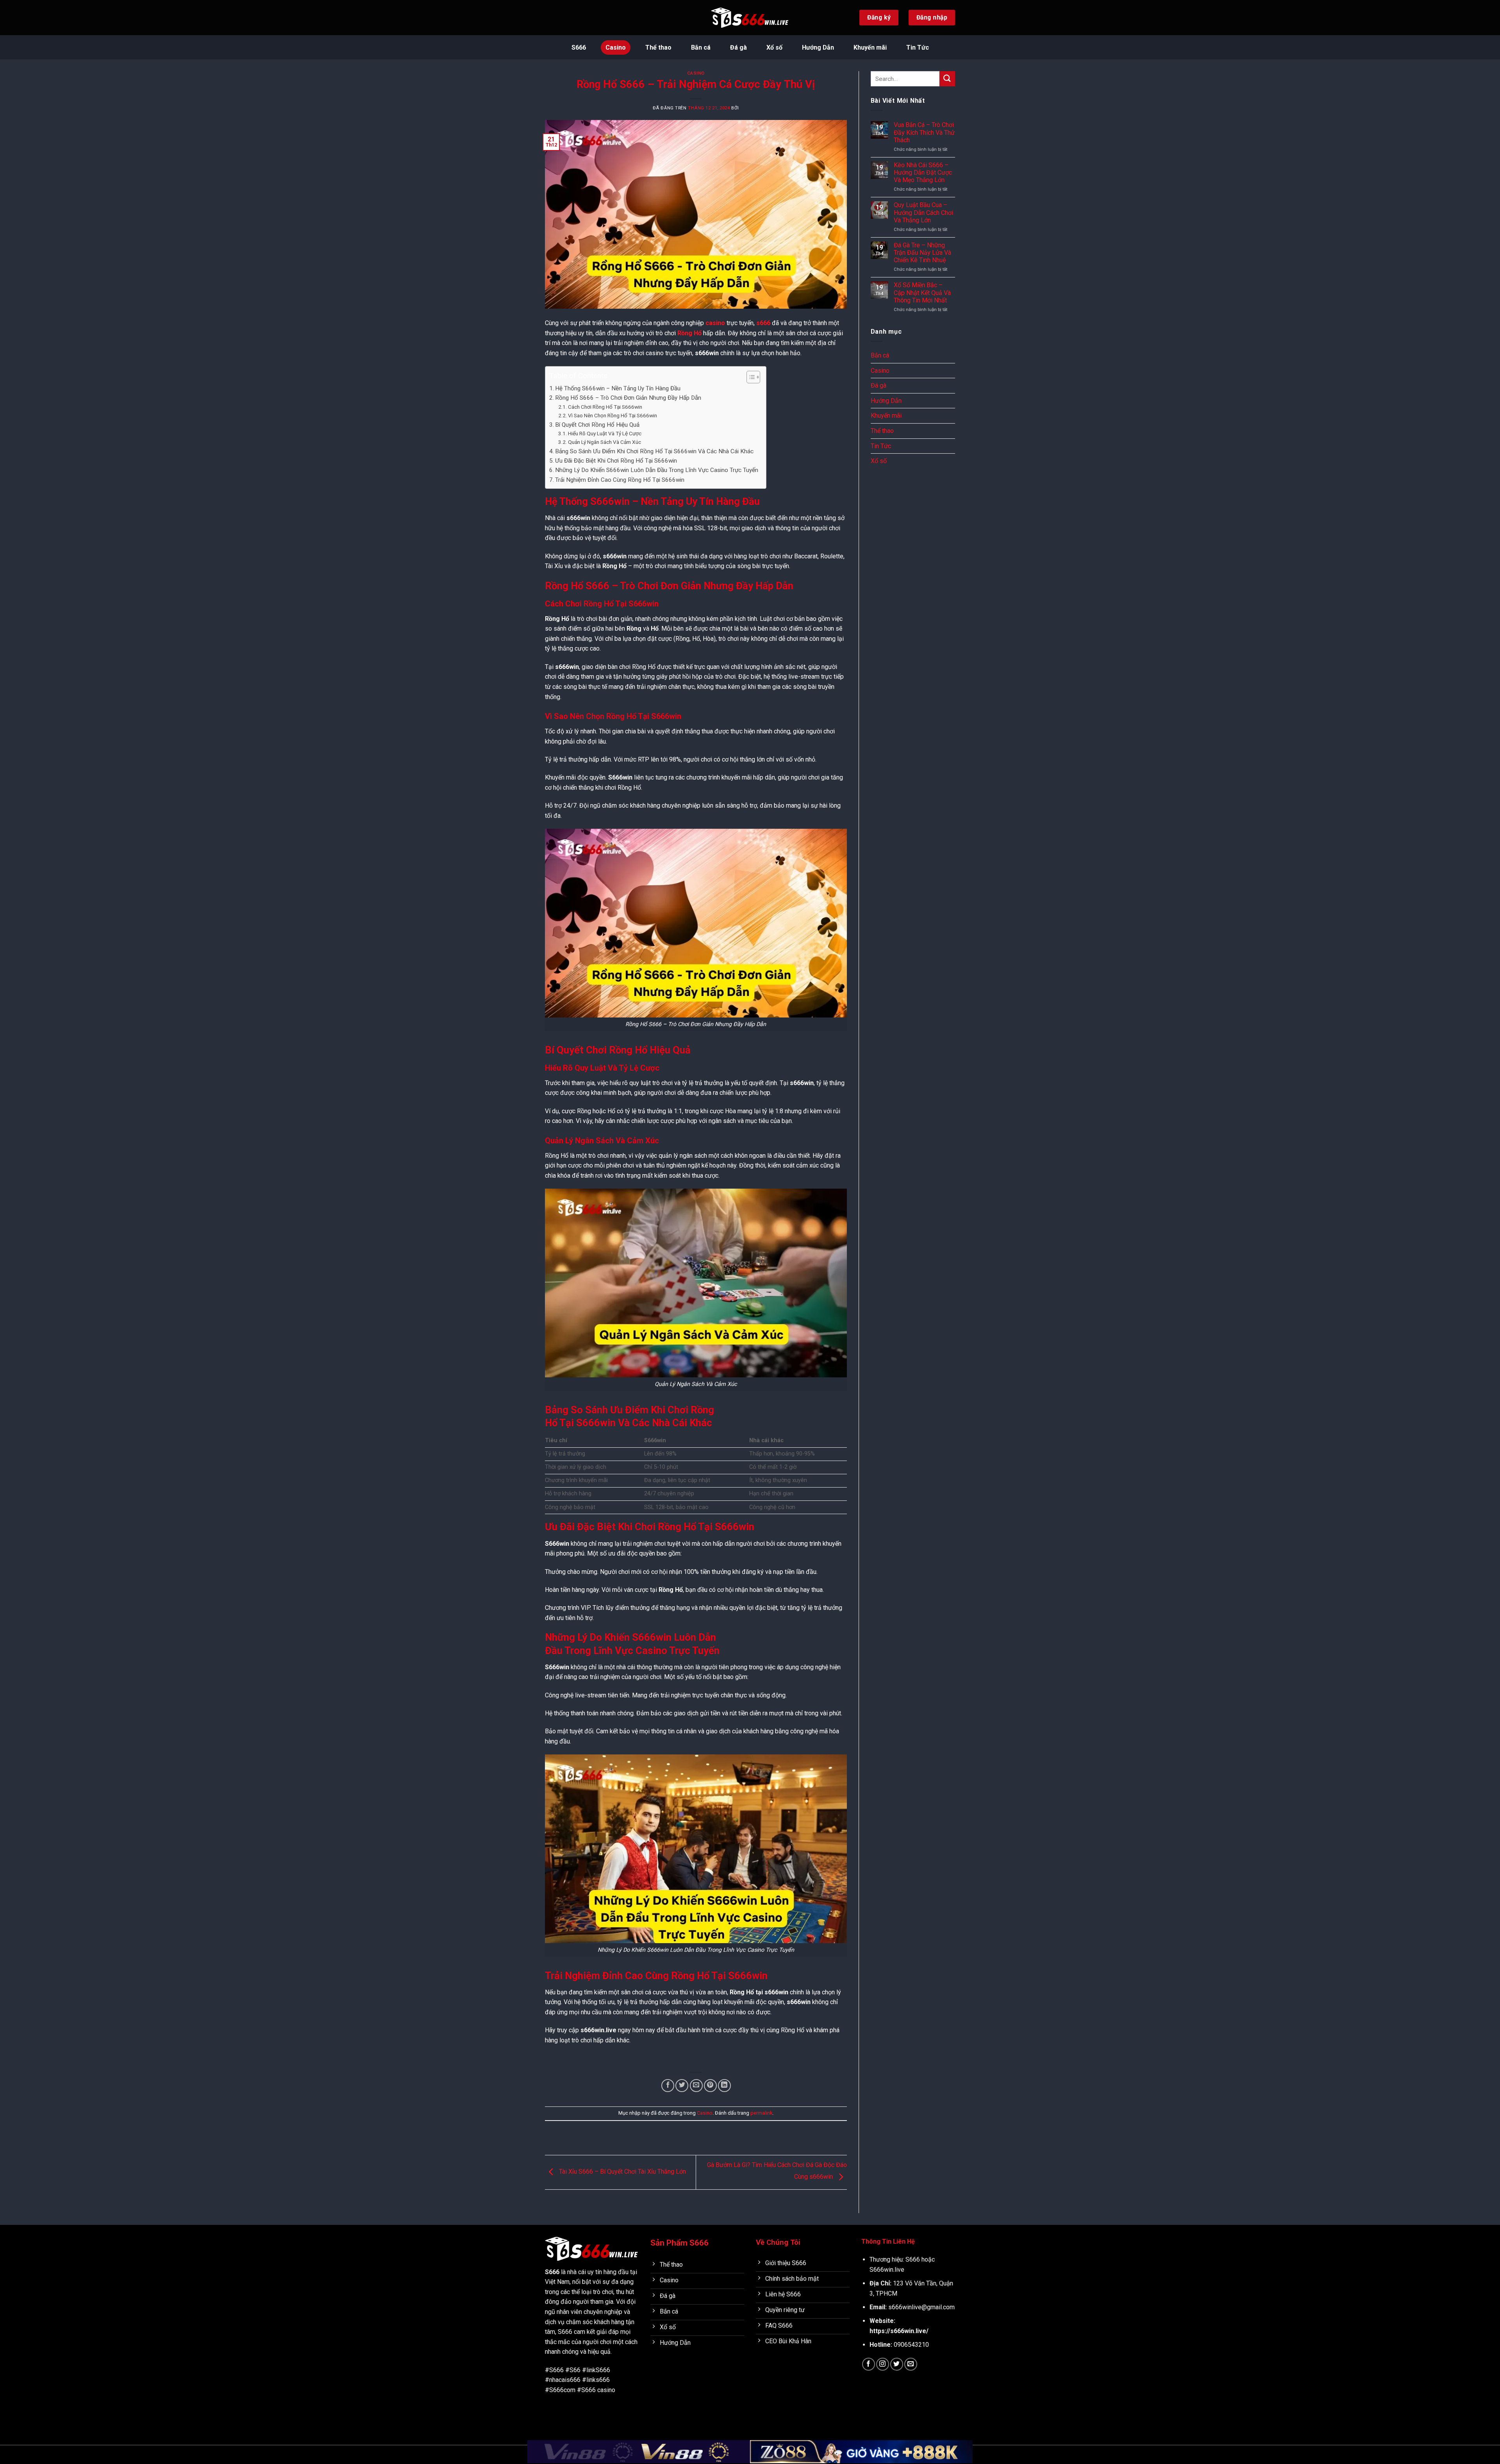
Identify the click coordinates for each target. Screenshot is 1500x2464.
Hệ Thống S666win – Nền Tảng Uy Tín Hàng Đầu (618, 388)
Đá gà (738, 47)
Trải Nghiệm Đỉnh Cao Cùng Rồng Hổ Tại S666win (620, 480)
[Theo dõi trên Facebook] (869, 2364)
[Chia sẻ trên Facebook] (668, 2086)
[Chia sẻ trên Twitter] (682, 2086)
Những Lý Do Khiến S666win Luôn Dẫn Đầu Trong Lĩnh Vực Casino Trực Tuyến (657, 470)
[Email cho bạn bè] (696, 2086)
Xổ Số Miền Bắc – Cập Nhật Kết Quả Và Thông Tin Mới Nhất (922, 292)
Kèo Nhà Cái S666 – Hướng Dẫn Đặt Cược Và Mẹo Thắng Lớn (923, 173)
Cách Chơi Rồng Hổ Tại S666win (605, 407)
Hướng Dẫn (818, 47)
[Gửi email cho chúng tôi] (911, 2364)
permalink (761, 2113)
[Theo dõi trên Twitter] (897, 2364)
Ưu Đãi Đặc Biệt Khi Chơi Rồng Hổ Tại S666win (616, 461)
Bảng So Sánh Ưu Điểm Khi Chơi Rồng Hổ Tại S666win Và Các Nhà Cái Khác (654, 451)
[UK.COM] (750, 18)
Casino (616, 47)
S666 (579, 47)
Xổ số (774, 47)
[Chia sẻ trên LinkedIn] (724, 2086)
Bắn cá (701, 47)
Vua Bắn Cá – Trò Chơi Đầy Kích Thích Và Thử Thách (924, 132)
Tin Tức (918, 47)
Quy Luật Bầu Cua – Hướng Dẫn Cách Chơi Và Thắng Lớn (923, 212)
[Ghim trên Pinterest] (710, 2086)
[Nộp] (947, 79)
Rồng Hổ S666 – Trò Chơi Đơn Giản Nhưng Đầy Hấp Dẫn (628, 398)
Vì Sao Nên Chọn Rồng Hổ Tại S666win (612, 415)
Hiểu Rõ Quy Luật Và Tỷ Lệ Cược (605, 433)
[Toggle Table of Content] (749, 377)
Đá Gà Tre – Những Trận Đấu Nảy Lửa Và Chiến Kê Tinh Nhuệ (922, 253)
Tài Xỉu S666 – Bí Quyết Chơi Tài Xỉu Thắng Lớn (622, 2172)
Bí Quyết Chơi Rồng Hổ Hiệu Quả (597, 425)
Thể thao (658, 47)
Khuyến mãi (870, 47)
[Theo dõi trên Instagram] (883, 2364)
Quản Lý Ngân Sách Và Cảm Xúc (604, 442)
